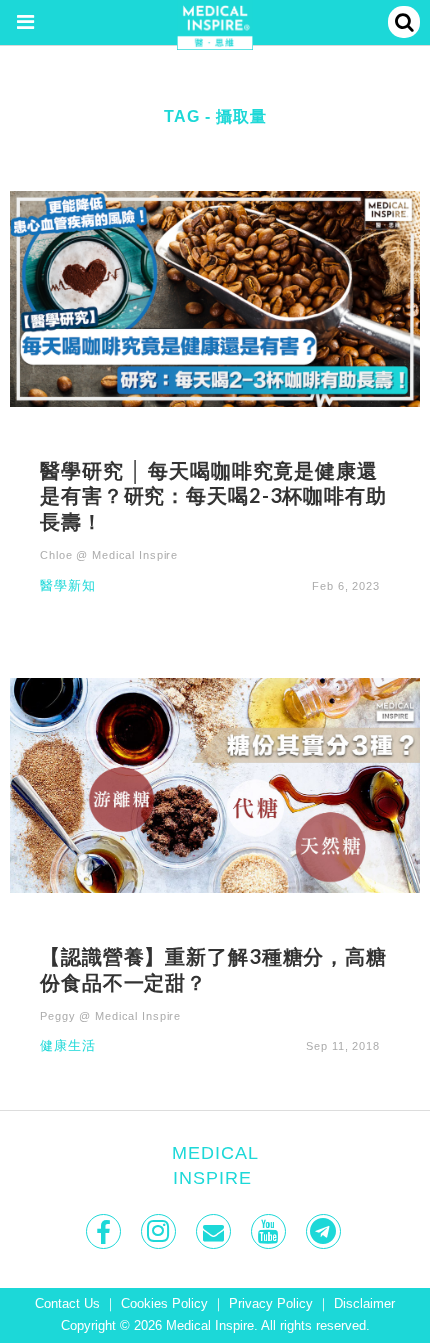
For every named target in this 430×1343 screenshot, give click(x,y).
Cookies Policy (164, 1304)
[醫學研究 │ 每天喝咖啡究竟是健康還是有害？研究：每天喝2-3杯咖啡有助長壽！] (215, 297)
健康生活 (68, 1046)
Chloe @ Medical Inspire (109, 555)
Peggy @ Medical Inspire (110, 1016)
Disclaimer (364, 1304)
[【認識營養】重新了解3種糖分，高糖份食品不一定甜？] (215, 784)
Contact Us (67, 1304)
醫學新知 (68, 586)
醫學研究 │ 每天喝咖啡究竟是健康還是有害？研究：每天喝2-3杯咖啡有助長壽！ (213, 496)
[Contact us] (215, 1231)
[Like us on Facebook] (105, 1231)
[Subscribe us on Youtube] (270, 1231)
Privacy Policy (271, 1304)
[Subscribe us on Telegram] (325, 1231)
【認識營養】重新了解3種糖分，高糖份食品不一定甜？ (213, 969)
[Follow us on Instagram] (160, 1231)
